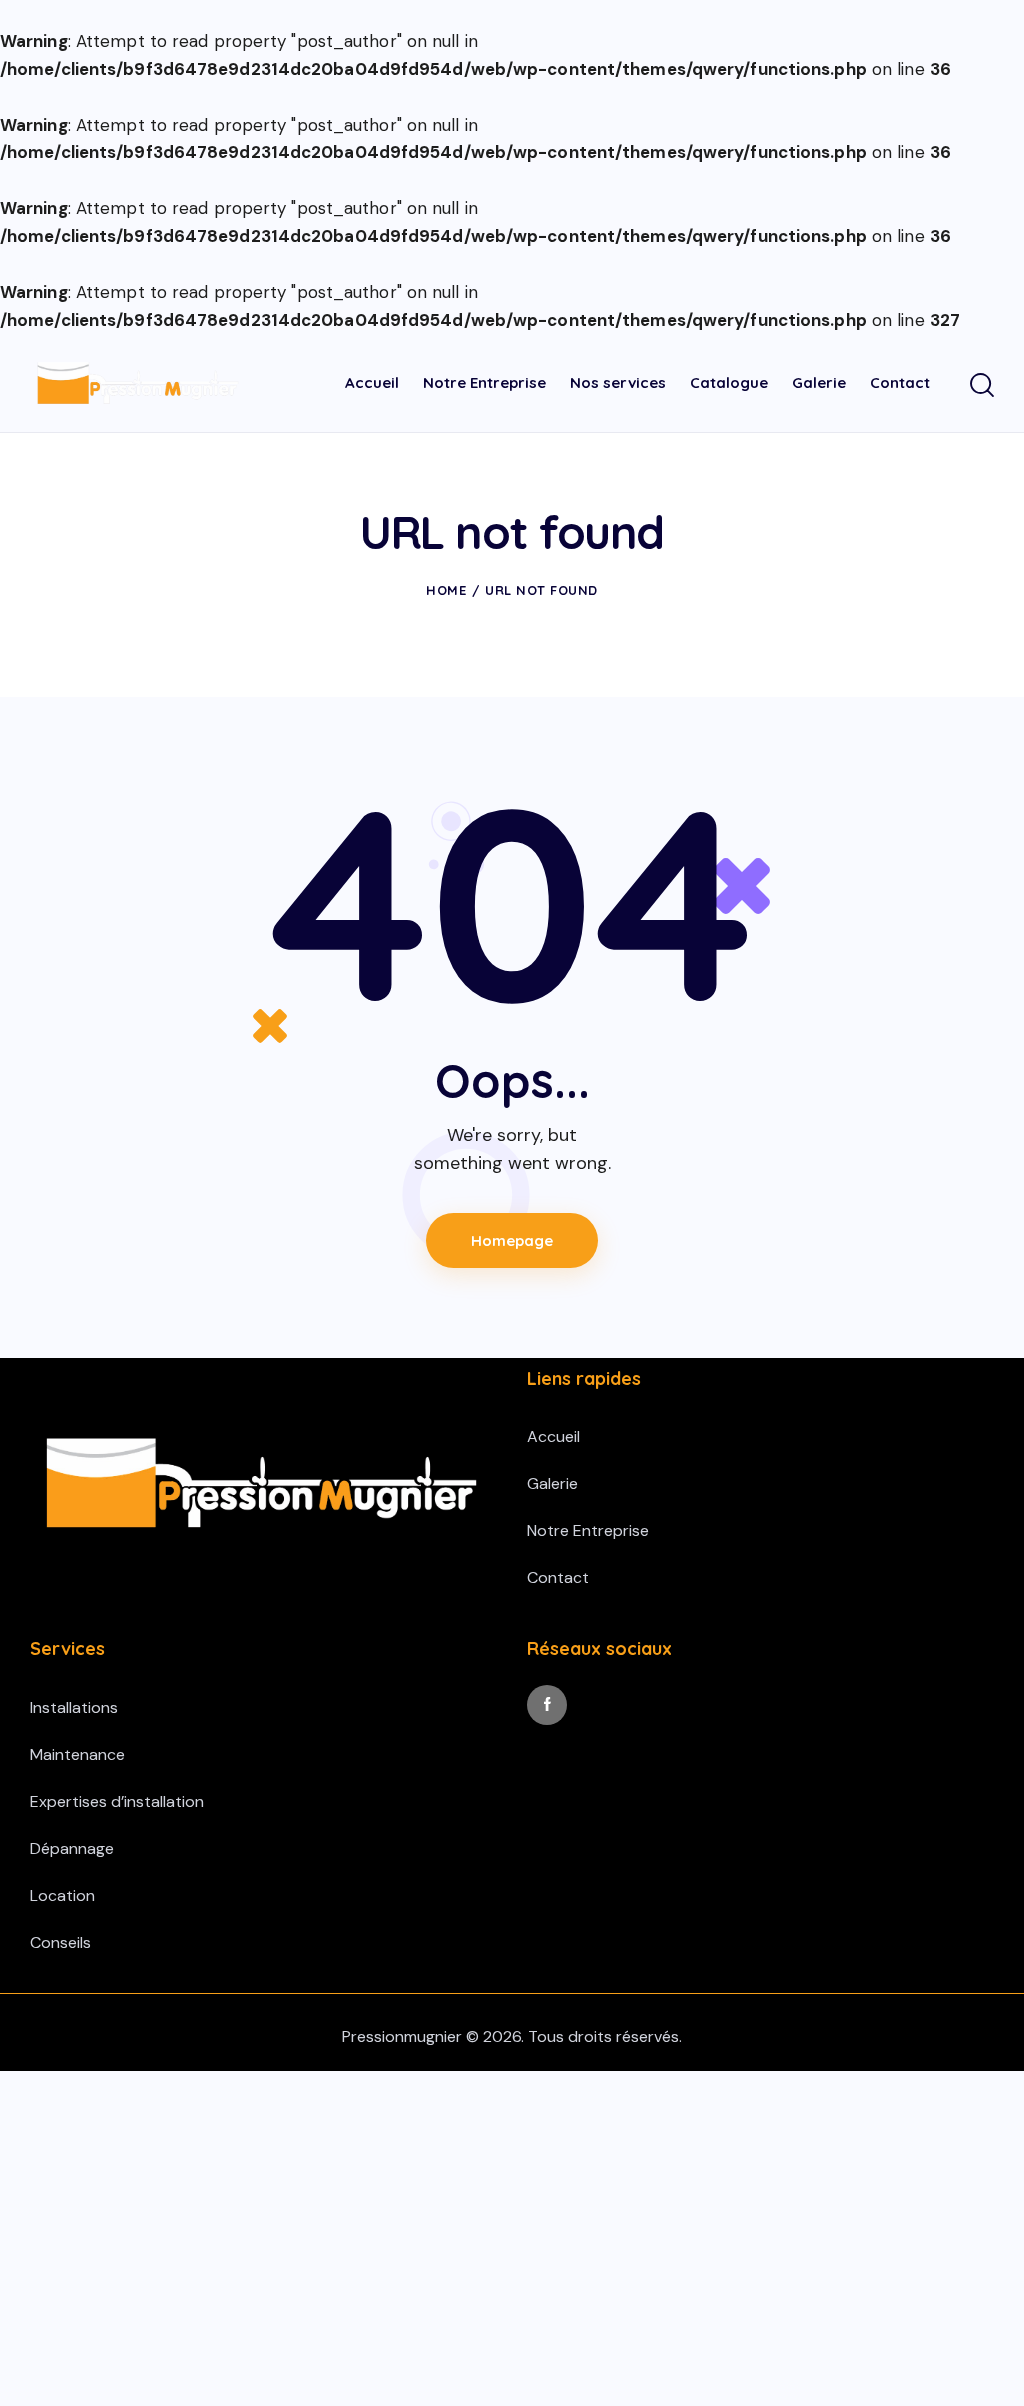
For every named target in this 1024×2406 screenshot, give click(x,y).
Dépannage (72, 1848)
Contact (558, 1577)
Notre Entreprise (588, 1530)
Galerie (552, 1483)
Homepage (512, 1240)
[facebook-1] (547, 1705)
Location (62, 1895)
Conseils (60, 1942)
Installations (74, 1707)
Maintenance (77, 1754)
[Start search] (982, 386)
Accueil (553, 1436)
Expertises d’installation (117, 1801)
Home (446, 590)
